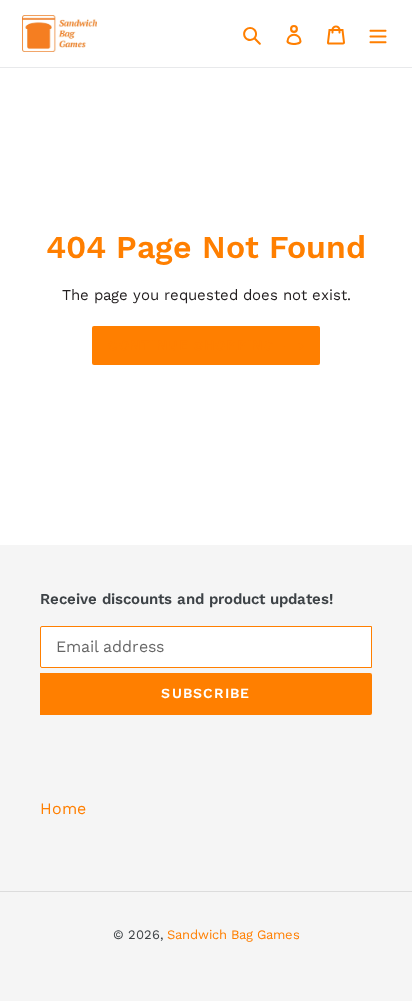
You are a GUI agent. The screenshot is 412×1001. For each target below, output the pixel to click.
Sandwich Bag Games (233, 934)
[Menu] (378, 34)
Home (63, 808)
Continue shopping (191, 345)
